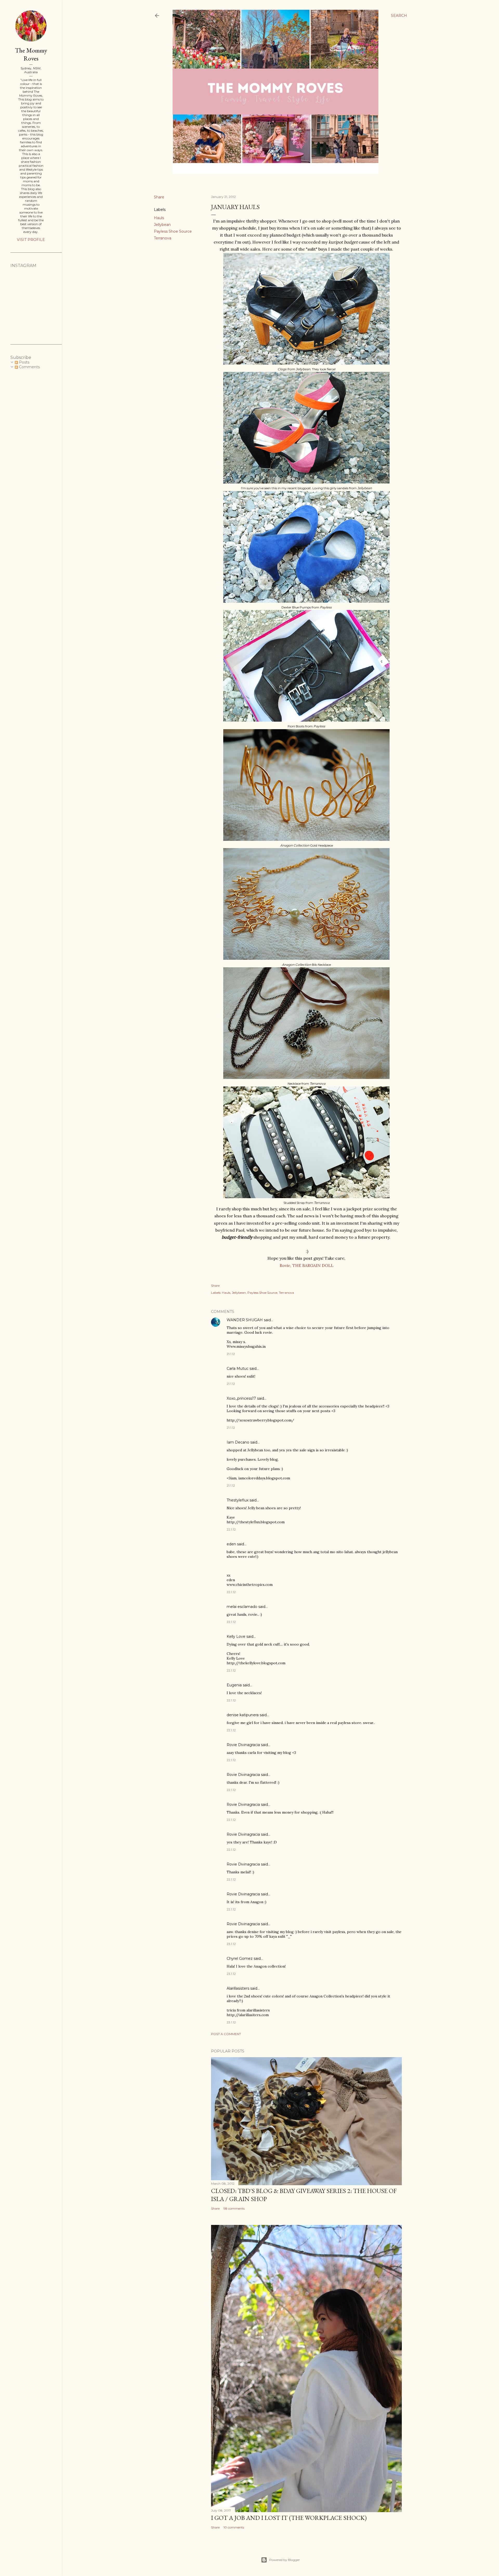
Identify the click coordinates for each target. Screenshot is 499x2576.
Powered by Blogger (285, 2560)
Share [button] (159, 197)
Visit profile (31, 240)
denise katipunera (243, 1715)
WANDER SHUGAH (245, 1320)
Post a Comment (226, 2034)
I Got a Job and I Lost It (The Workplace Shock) (289, 2518)
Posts (24, 362)
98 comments (234, 2208)
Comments (29, 367)
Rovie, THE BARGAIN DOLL (307, 1265)
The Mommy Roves (31, 54)
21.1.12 (231, 1354)
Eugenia (234, 1685)
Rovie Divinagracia (243, 1745)
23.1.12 (231, 1944)
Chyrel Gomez (240, 1958)
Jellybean (162, 225)
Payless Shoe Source (173, 231)
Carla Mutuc (238, 1369)
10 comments (234, 2527)
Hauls (159, 218)
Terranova (163, 238)
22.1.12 (231, 1529)
